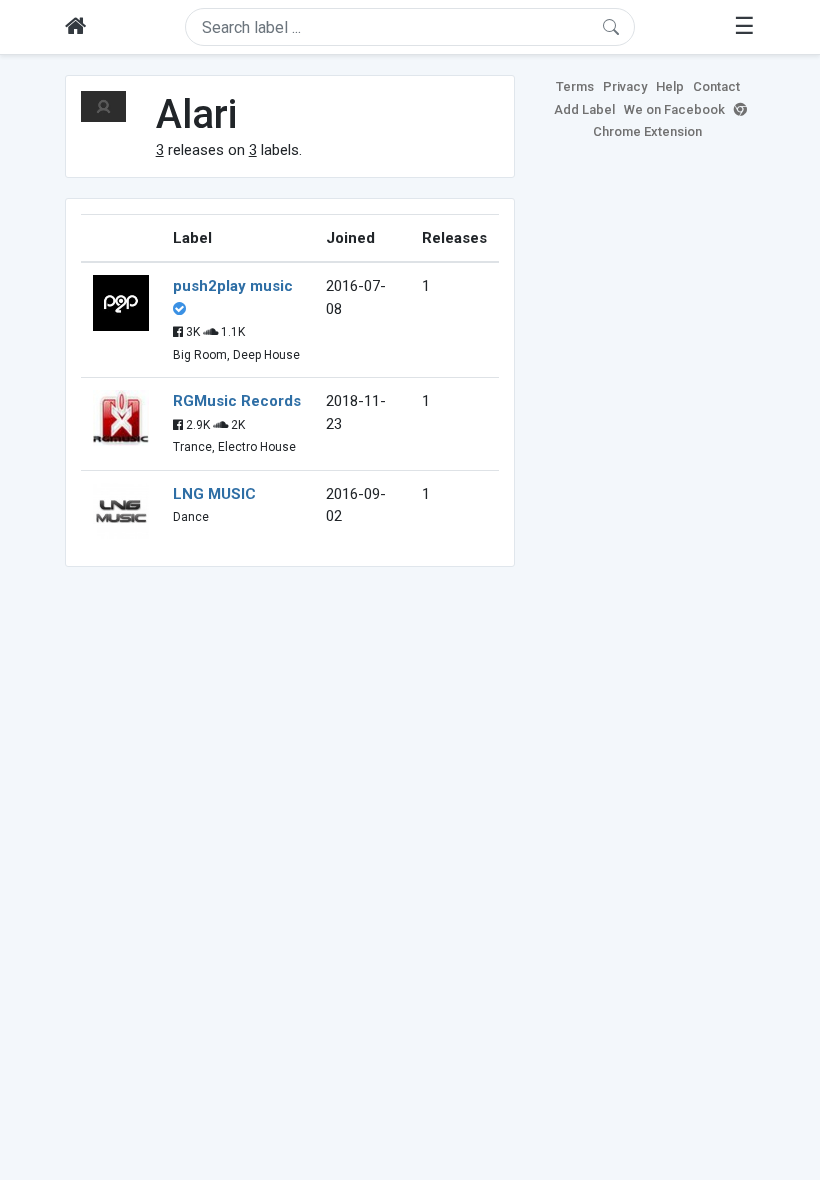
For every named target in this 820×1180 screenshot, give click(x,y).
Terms (575, 86)
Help (670, 86)
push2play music (233, 286)
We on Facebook (674, 109)
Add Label (584, 109)
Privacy (625, 86)
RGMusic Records (237, 401)
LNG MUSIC (214, 494)
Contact (716, 86)
